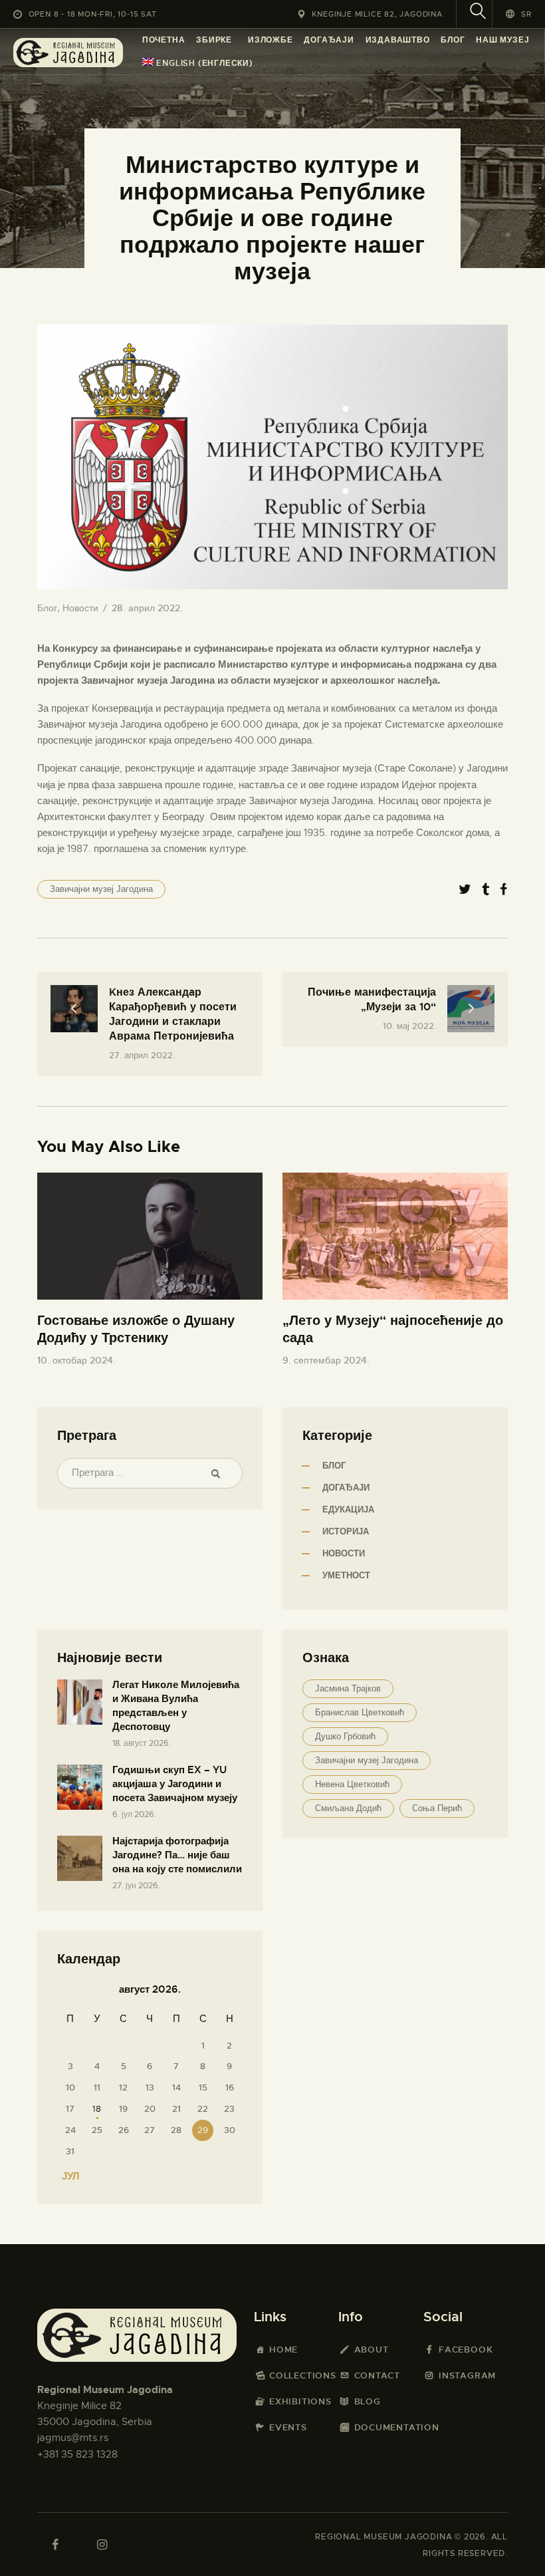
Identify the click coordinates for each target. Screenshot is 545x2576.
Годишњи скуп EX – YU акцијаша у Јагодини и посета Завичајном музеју (175, 1784)
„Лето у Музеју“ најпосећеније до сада (393, 1329)
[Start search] (478, 13)
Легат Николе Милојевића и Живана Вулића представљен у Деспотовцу (176, 1706)
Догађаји (346, 1488)
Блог (47, 608)
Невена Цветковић (352, 1784)
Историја (346, 1531)
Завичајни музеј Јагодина (101, 889)
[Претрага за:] (150, 1473)
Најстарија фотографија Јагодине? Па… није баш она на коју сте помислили (177, 1855)
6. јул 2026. (134, 1814)
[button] (519, 14)
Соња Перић (437, 1808)
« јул (67, 2176)
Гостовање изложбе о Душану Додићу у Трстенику (136, 1329)
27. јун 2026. (136, 1886)
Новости (80, 608)
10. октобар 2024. (76, 1360)
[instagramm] (102, 2545)
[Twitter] (465, 890)
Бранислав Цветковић (360, 1712)
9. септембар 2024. (326, 1360)
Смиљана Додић (348, 1808)
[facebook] (55, 2545)
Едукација (348, 1509)
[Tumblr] (486, 890)
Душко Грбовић (345, 1736)
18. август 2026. (142, 1743)
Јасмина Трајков (348, 1688)
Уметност (346, 1575)
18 (97, 2109)
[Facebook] (503, 890)
